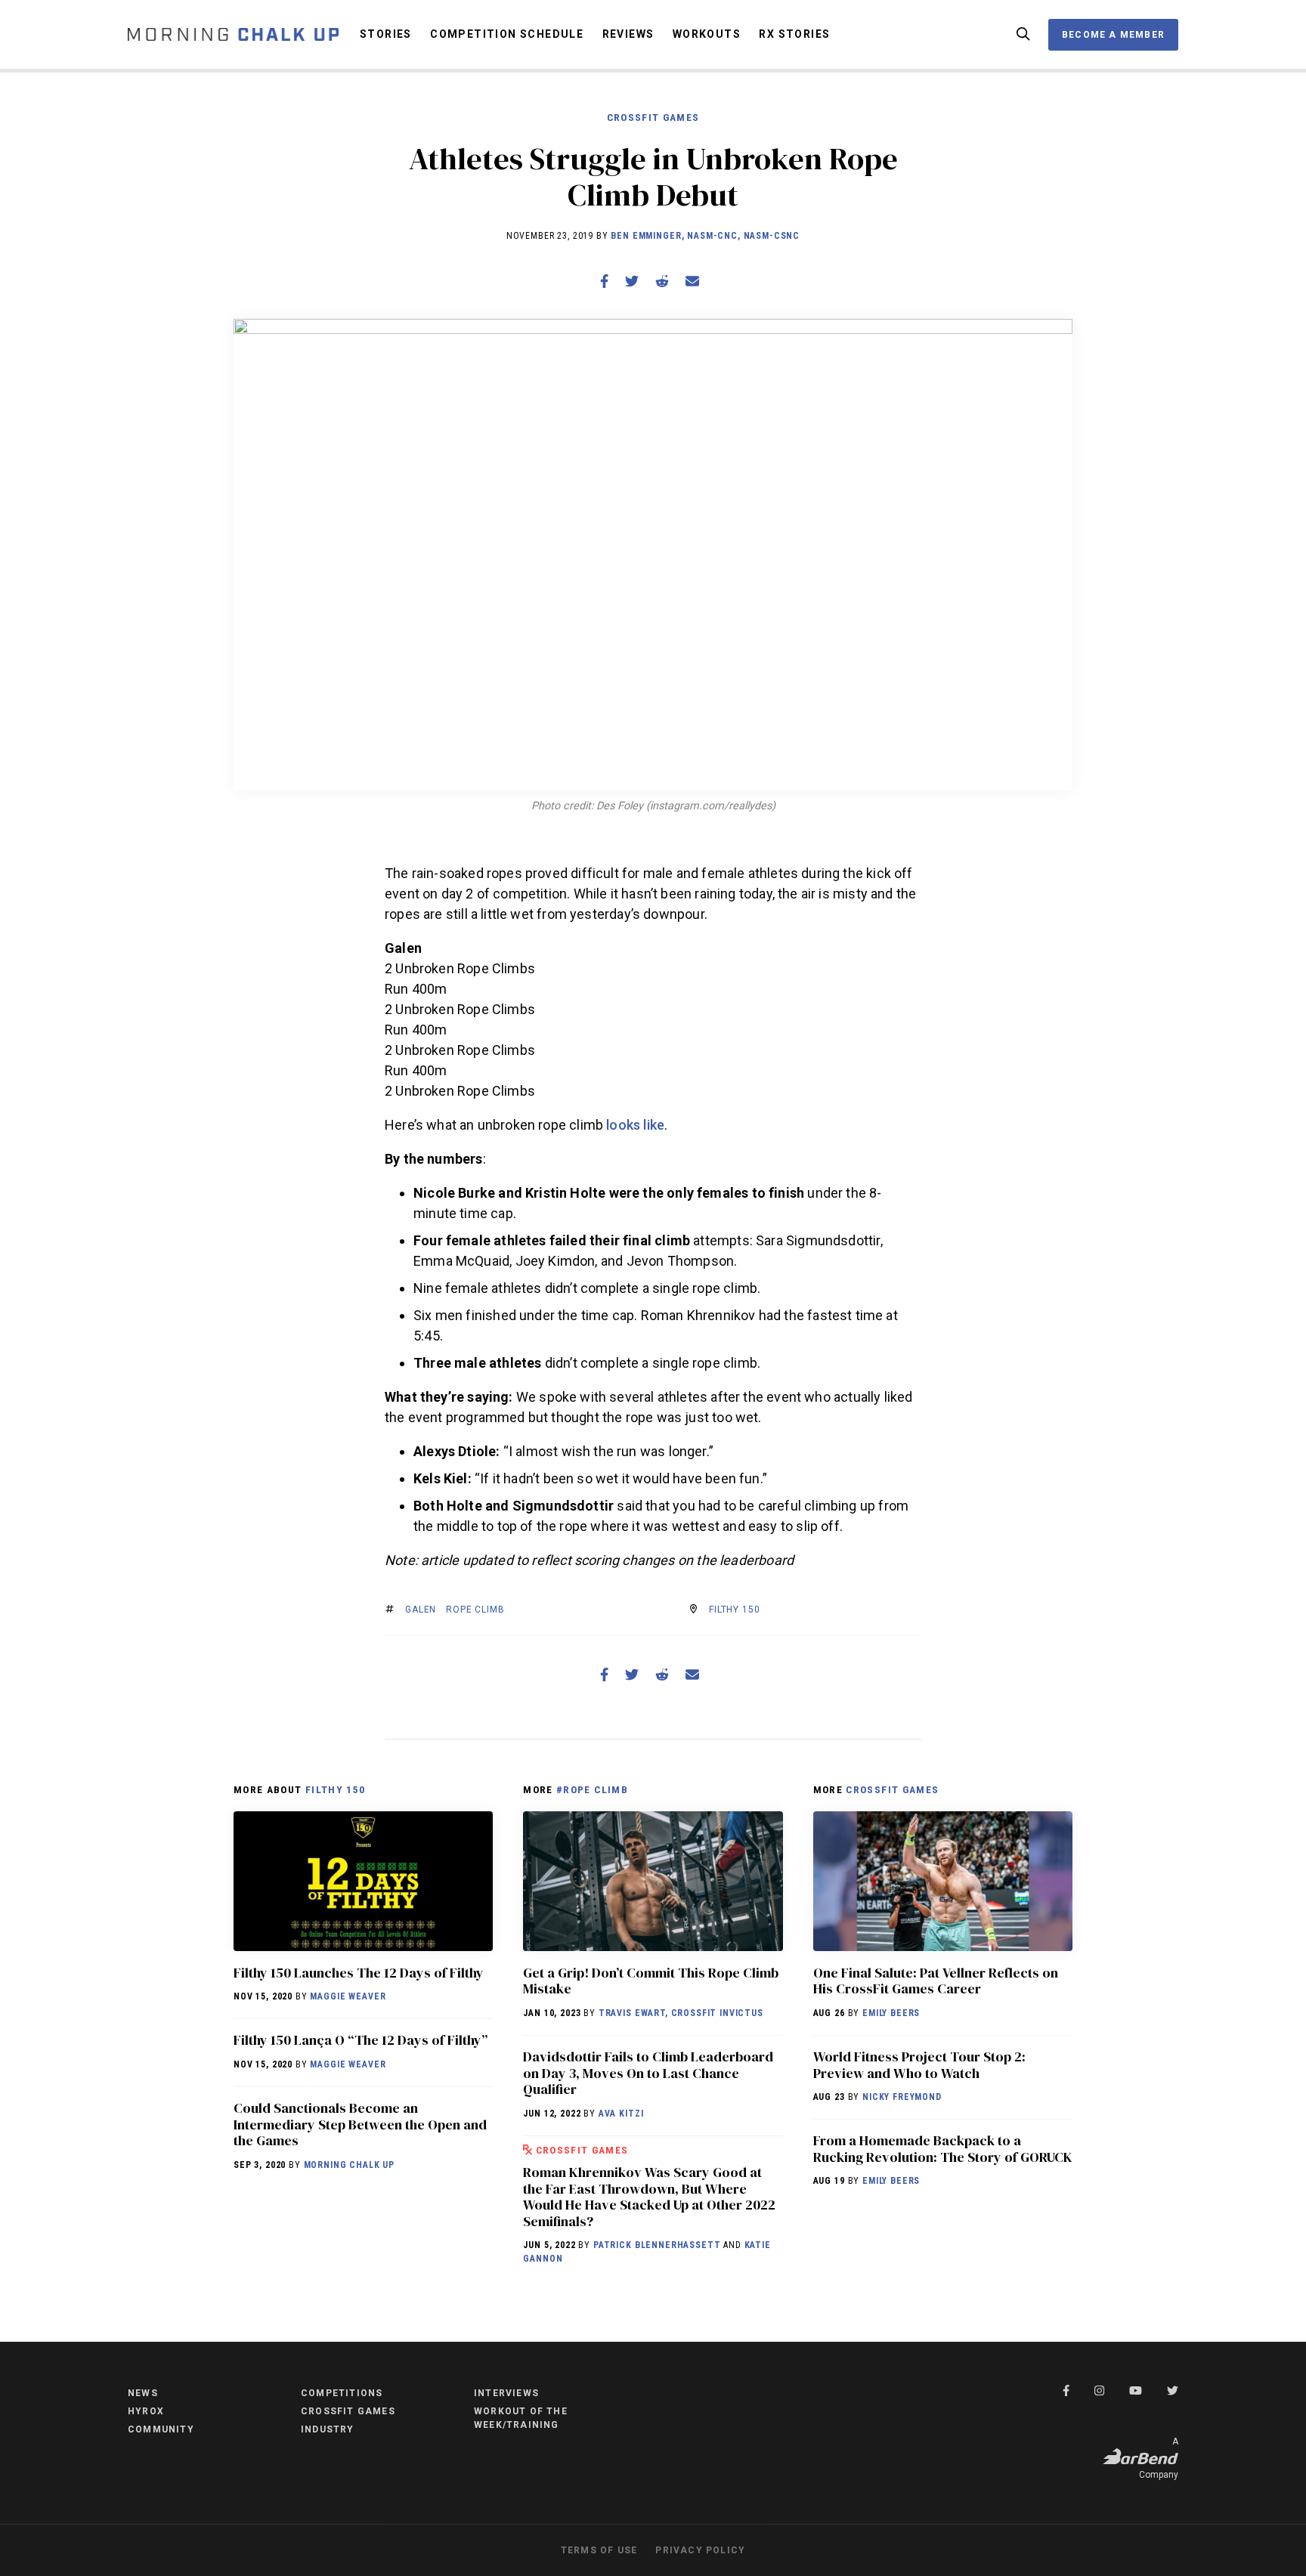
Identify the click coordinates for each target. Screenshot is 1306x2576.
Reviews (628, 34)
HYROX (146, 2411)
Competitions (342, 2393)
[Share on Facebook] (604, 281)
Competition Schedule (507, 34)
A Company (1159, 2458)
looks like (635, 1125)
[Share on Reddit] (662, 281)
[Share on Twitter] (632, 281)
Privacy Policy (700, 2550)
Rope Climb (475, 1610)
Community (161, 2429)
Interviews (506, 2393)
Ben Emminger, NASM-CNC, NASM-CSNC (705, 236)
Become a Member (1113, 35)
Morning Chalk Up (349, 2165)
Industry (328, 2429)
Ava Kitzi (621, 2114)
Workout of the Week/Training (521, 2418)
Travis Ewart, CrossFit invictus (681, 2013)
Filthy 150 (734, 1610)
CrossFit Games (653, 117)
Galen (421, 1610)
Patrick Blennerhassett (657, 2245)
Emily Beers (891, 2013)
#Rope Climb (592, 1789)
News (143, 2393)
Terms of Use (599, 2550)
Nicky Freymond (902, 2097)
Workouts (707, 34)
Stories (386, 34)
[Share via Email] (692, 281)
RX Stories (794, 34)
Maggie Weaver (348, 1996)
